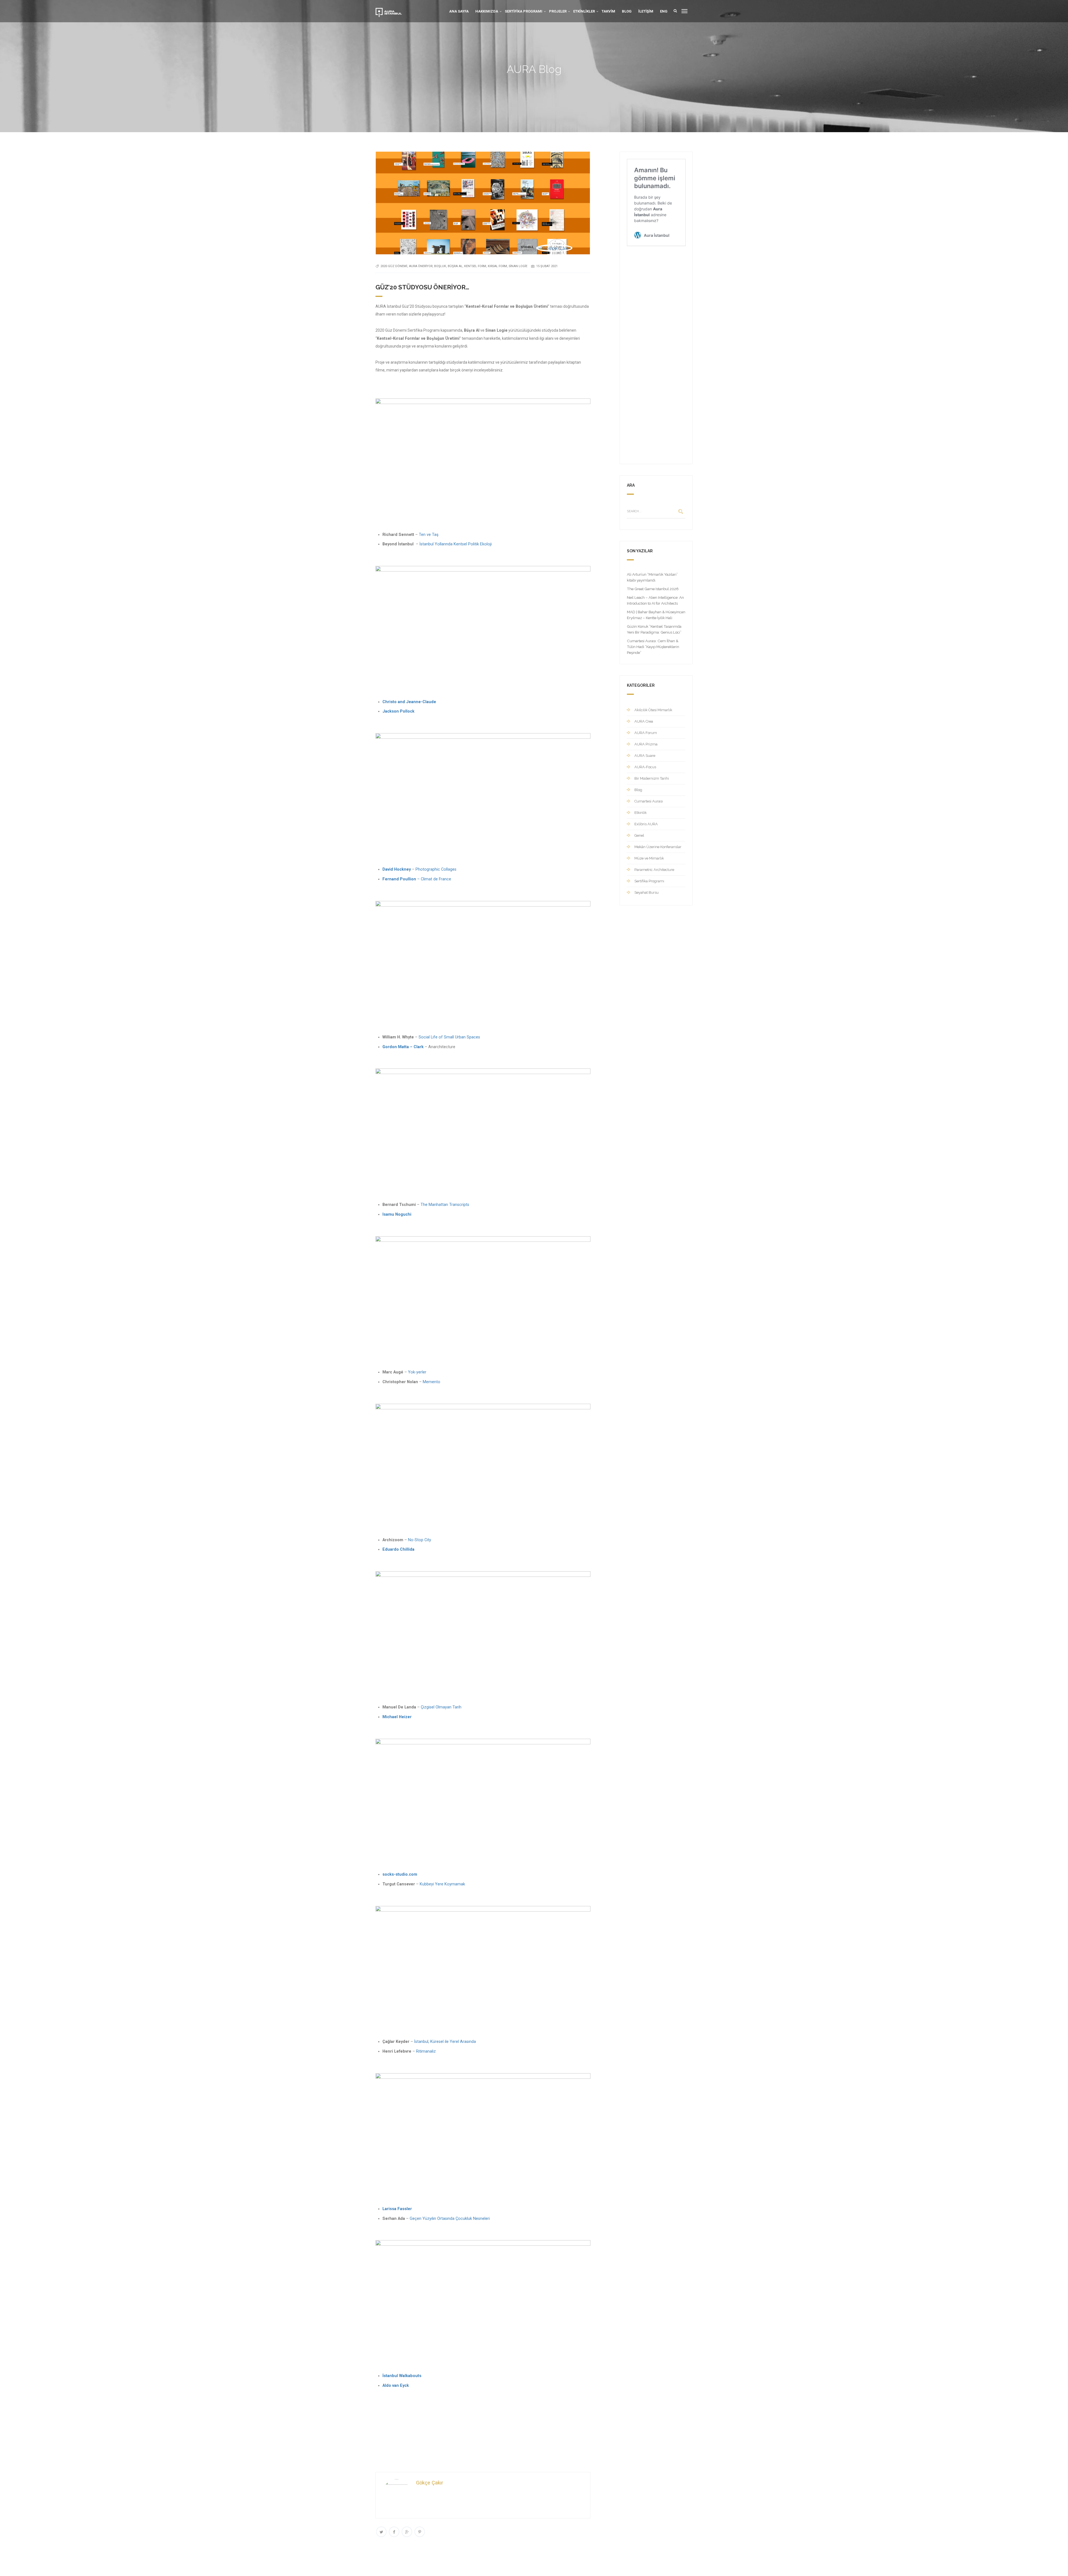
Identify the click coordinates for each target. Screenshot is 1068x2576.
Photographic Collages (436, 869)
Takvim (608, 11)
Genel (639, 835)
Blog (627, 11)
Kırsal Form (497, 266)
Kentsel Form (475, 266)
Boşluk (440, 266)
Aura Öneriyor (421, 266)
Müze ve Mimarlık (649, 858)
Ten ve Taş (429, 535)
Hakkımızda (487, 11)
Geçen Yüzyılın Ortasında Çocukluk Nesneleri (450, 2219)
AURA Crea (644, 721)
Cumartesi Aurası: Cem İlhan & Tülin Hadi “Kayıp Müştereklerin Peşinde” (653, 647)
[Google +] (407, 2532)
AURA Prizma (646, 744)
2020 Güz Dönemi (394, 266)
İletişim (646, 11)
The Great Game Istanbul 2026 (653, 589)
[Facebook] (394, 2532)
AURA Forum (646, 733)
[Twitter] (381, 2532)
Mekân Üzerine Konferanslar (658, 847)
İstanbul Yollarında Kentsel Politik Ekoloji (456, 544)
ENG (664, 11)
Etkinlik (641, 813)
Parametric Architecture (654, 870)
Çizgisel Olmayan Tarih (441, 1707)
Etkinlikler (584, 11)
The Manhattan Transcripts (445, 1205)
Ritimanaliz (425, 2051)
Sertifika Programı (524, 11)
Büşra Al (455, 266)
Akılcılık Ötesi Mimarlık (653, 710)
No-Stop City (419, 1540)
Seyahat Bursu (647, 892)
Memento (432, 1382)
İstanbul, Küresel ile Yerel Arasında (444, 2042)
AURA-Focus (645, 767)
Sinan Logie (518, 266)
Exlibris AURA (646, 824)
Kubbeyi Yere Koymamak (442, 1884)
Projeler (558, 11)
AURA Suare (645, 756)
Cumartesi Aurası (649, 801)
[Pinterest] (420, 2532)
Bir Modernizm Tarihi (652, 778)
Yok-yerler (417, 1372)
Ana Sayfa (459, 11)
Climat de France (435, 879)
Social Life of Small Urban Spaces (449, 1037)
